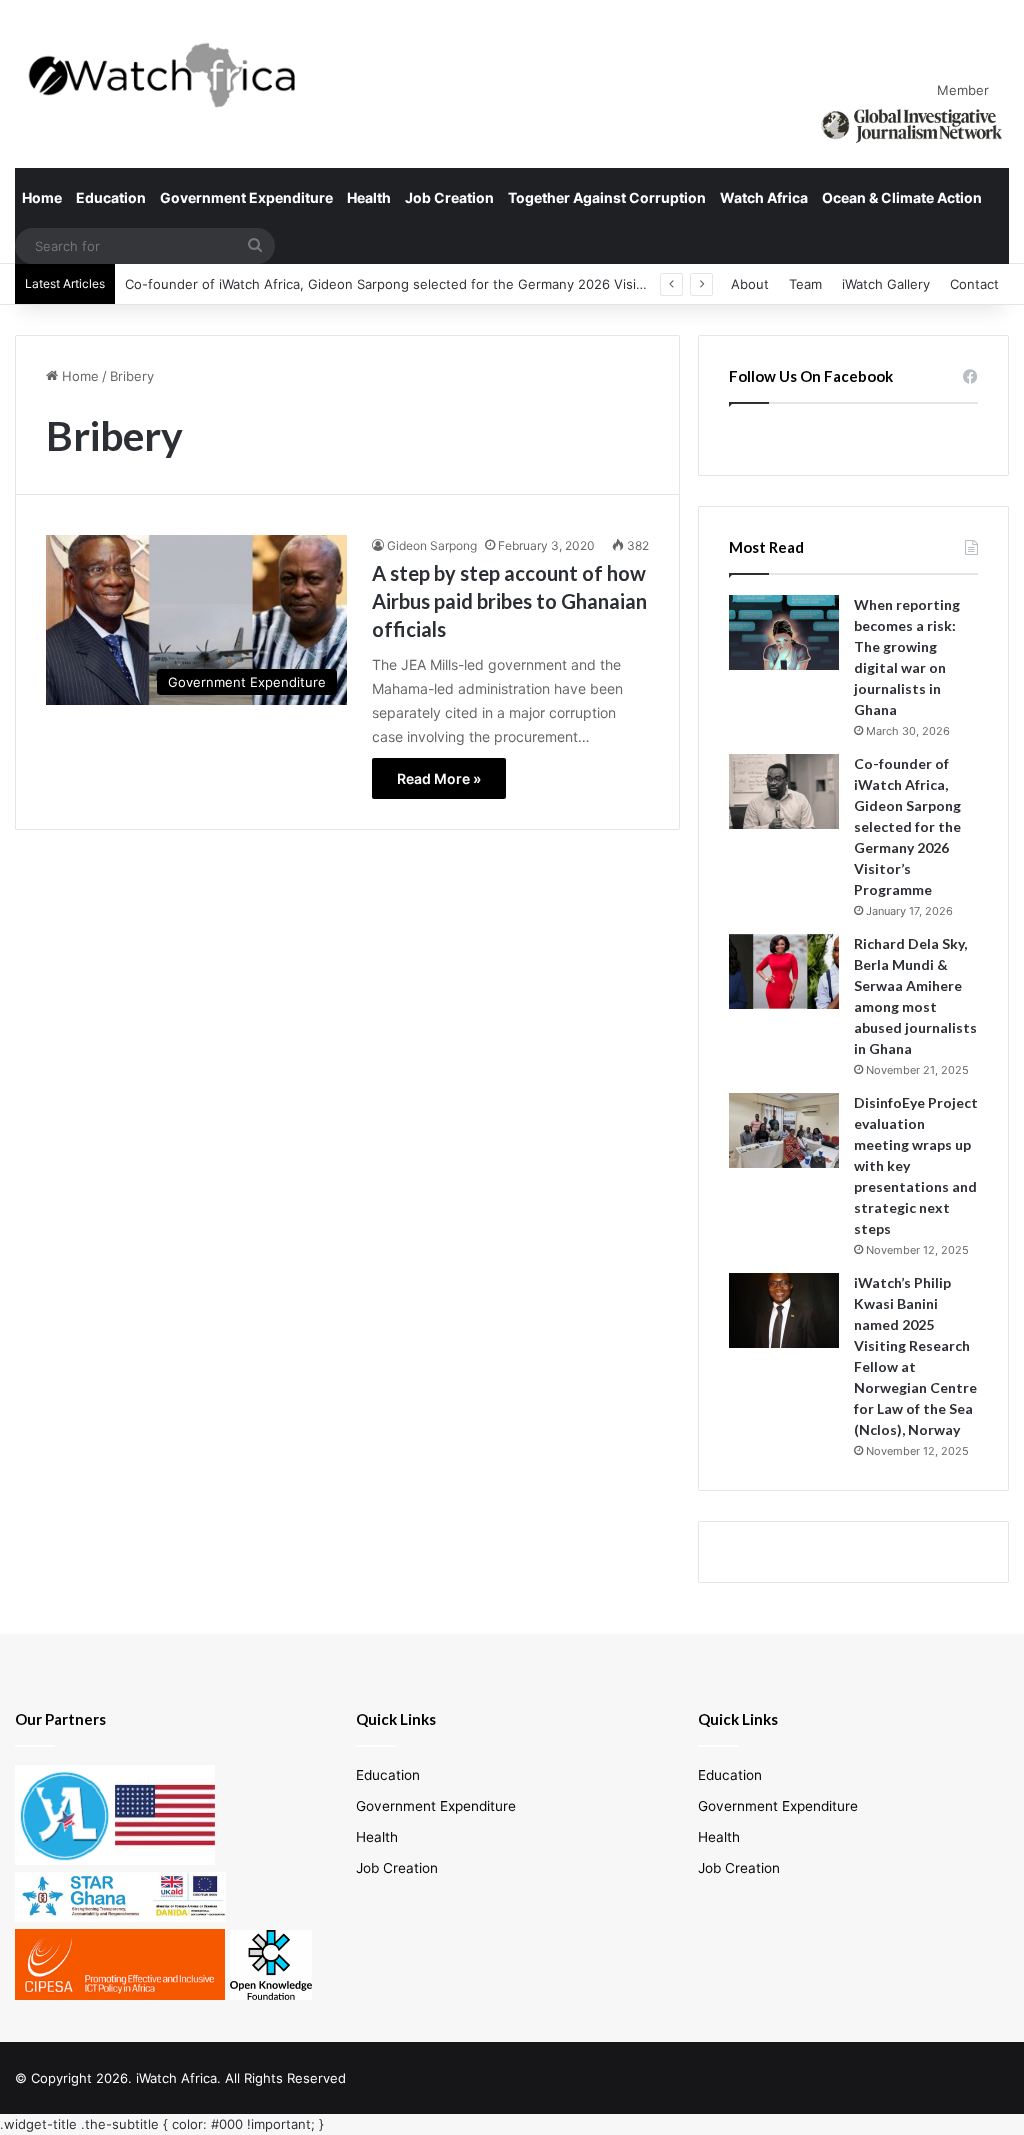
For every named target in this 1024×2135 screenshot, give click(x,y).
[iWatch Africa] (170, 74)
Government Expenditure (246, 197)
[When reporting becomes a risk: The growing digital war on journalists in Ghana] (784, 632)
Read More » (439, 778)
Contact (974, 284)
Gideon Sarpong (432, 545)
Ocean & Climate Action (902, 197)
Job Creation (449, 197)
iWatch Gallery (886, 284)
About (750, 284)
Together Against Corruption (607, 197)
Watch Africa (764, 197)
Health (369, 197)
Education (111, 197)
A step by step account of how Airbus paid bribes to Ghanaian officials (509, 601)
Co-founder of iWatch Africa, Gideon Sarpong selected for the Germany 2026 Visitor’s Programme (431, 284)
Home (42, 197)
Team (805, 284)
